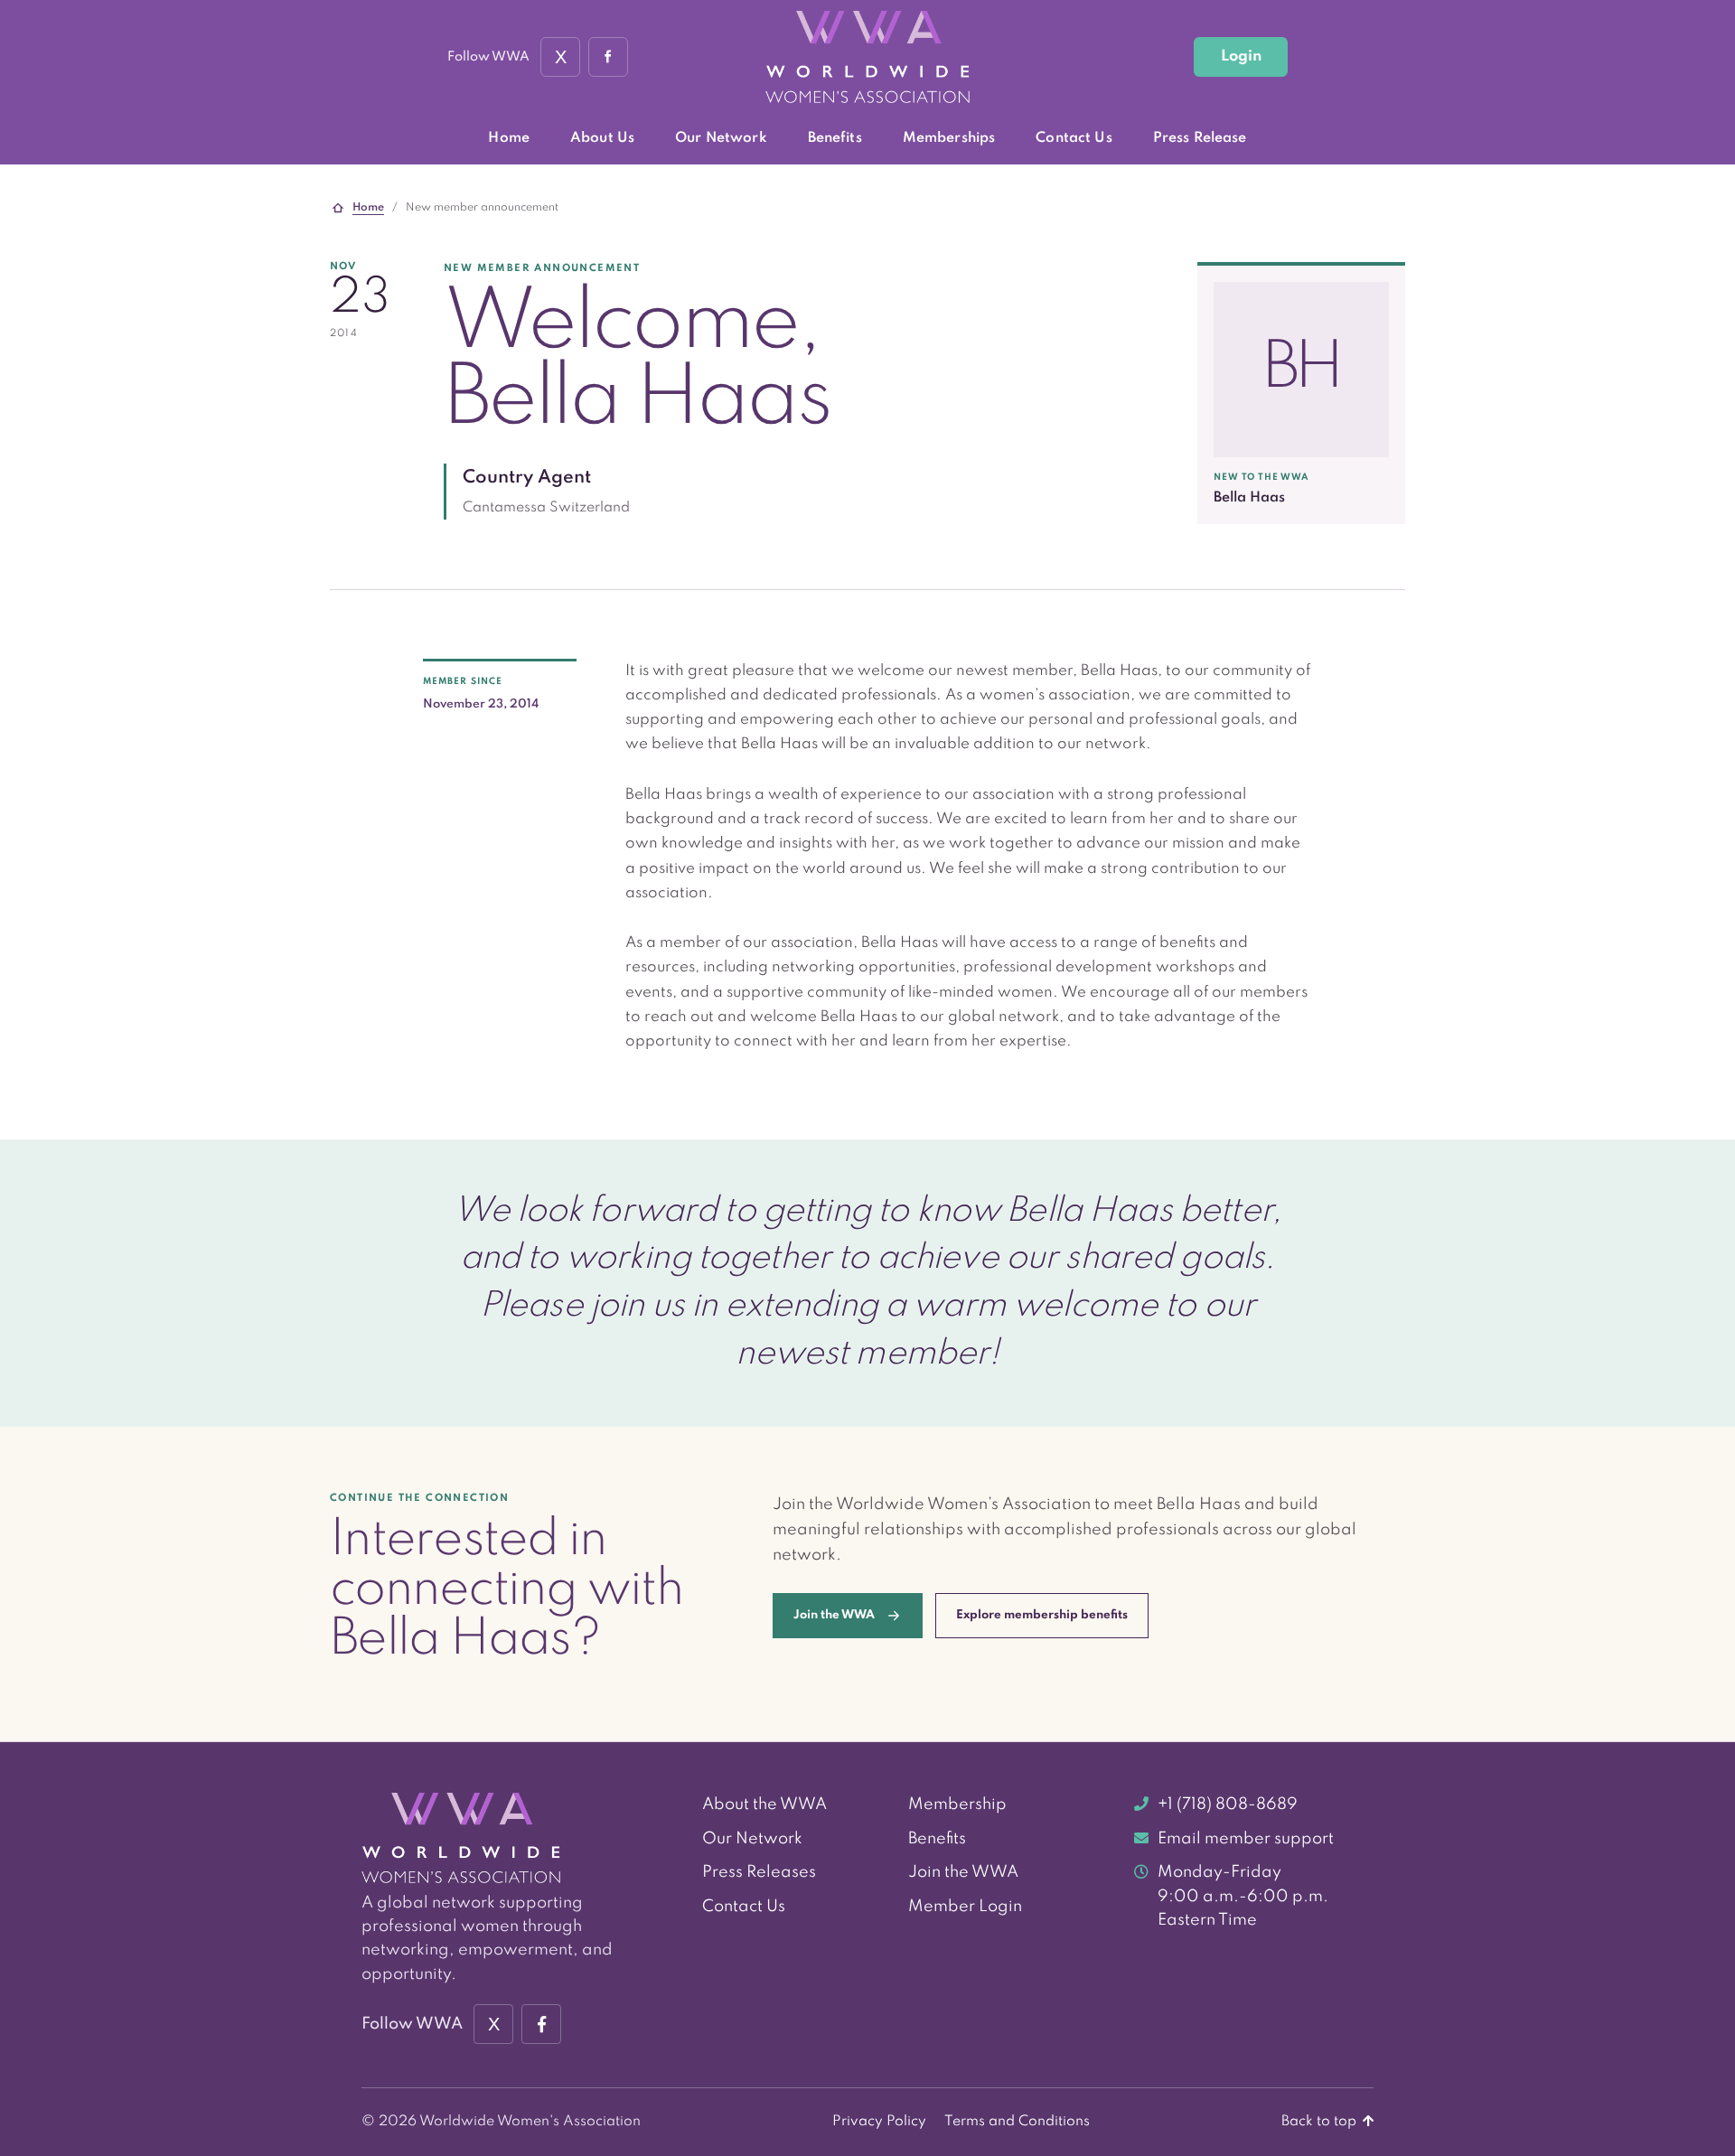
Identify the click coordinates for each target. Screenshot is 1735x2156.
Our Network (721, 138)
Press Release (1200, 138)
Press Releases (759, 1872)
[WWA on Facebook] (608, 57)
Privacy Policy (879, 2122)
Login (1241, 56)
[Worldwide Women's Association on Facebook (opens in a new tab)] (541, 2024)
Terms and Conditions (1017, 2122)
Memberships (949, 138)
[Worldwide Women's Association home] (867, 57)
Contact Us (1074, 138)
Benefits (835, 138)
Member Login (965, 1907)
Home (509, 138)
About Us (602, 138)
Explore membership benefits (1042, 1615)
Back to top (1321, 2122)
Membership (957, 1804)
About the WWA (764, 1804)
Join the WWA (963, 1872)
